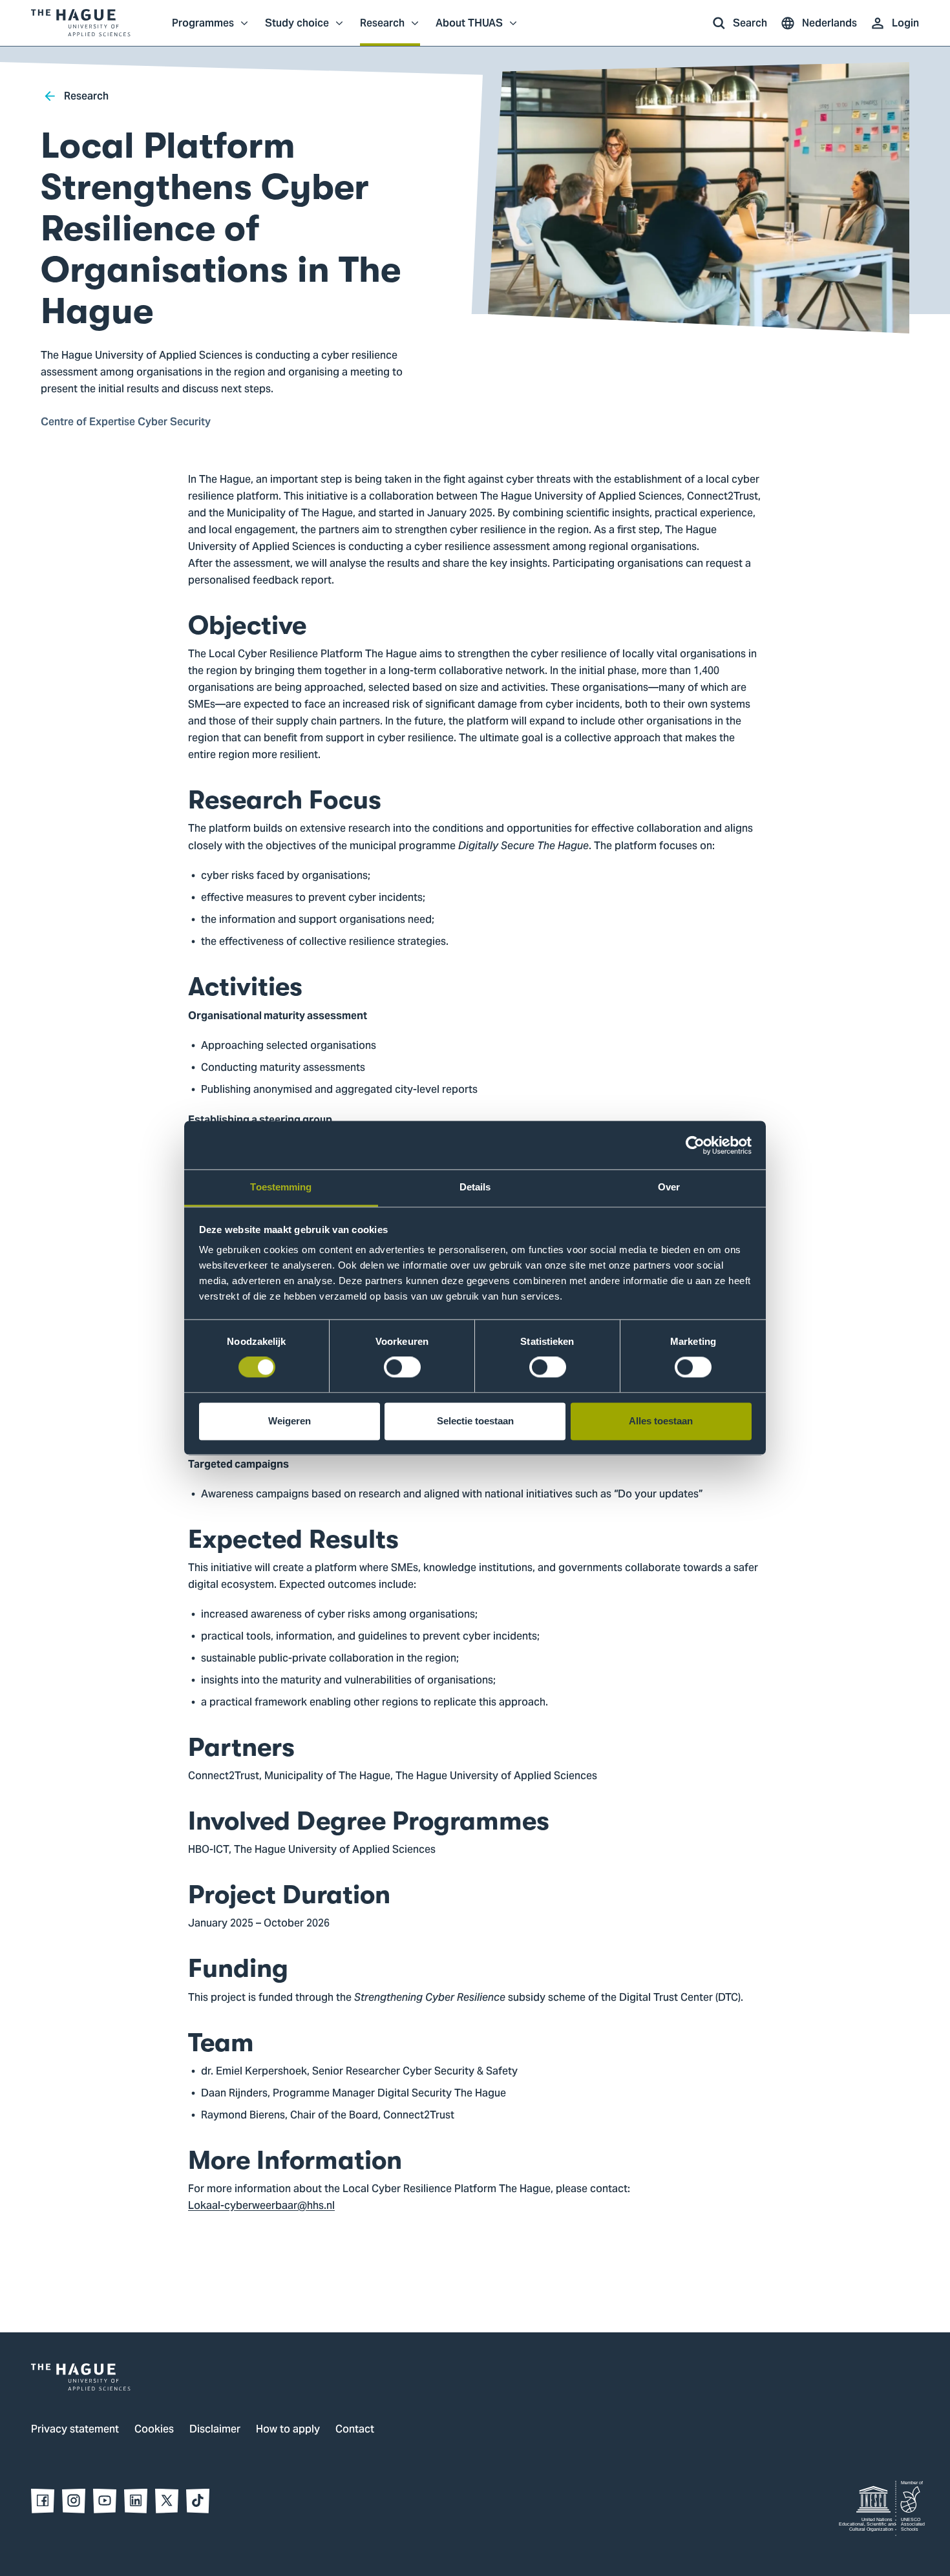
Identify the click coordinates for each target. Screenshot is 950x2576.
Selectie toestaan (475, 1421)
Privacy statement (75, 2430)
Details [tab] (475, 1187)
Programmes (203, 30)
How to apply (288, 2430)
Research (382, 30)
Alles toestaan (661, 1421)
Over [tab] (669, 1187)
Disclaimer (215, 2430)
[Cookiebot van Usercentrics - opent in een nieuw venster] (695, 1145)
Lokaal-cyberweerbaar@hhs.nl (261, 2206)
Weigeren (290, 1421)
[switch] (402, 1367)
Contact (355, 2430)
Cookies (154, 2430)
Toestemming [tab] (281, 1187)
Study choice (297, 30)
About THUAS (469, 30)
